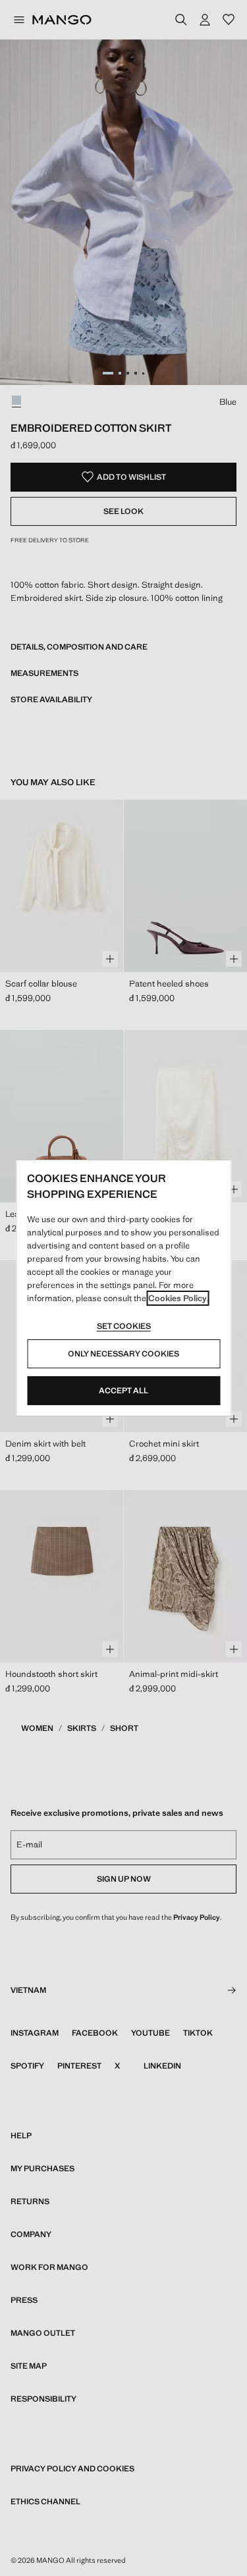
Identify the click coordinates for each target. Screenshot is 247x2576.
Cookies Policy (178, 1298)
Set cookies (124, 1326)
